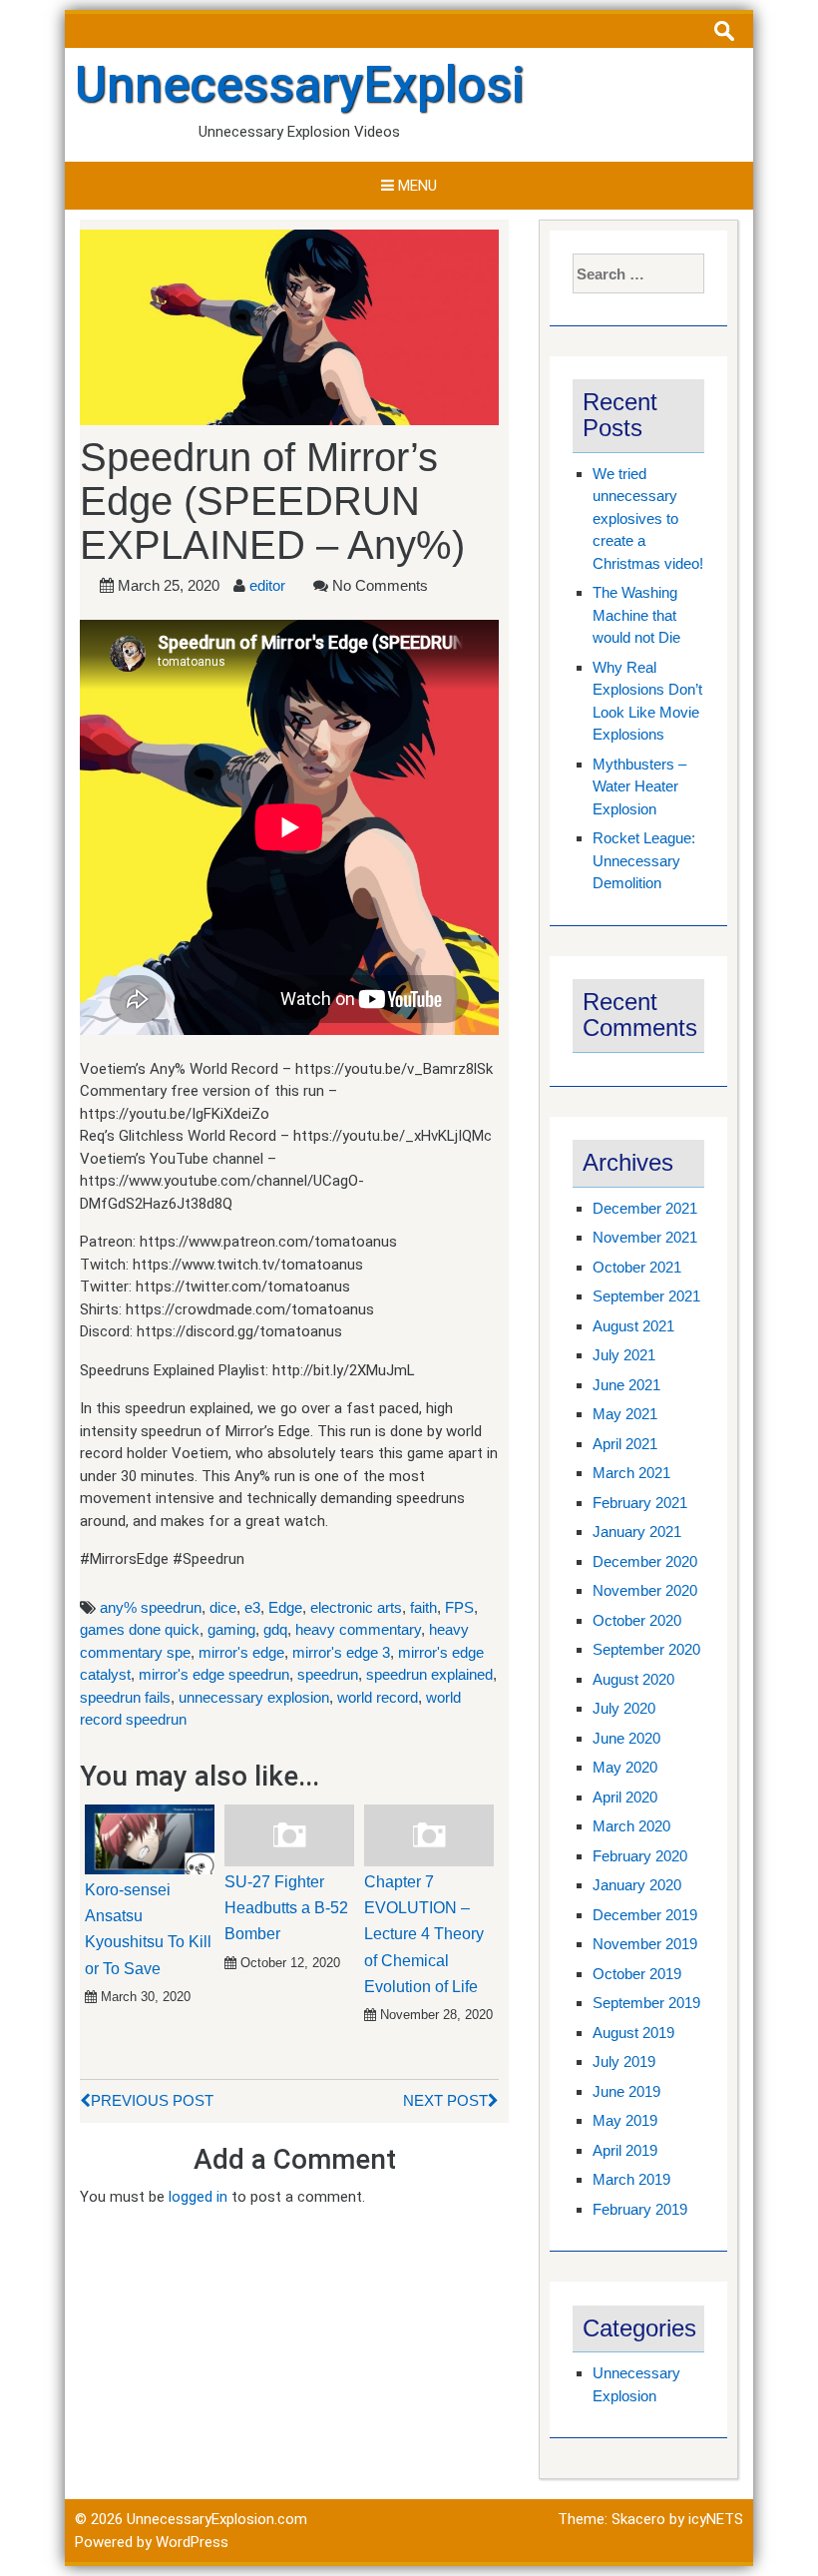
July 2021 (624, 1355)
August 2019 (633, 2033)
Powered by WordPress (152, 2542)
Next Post (445, 2100)
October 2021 (637, 1267)
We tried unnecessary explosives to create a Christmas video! (648, 518)
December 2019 (645, 1915)
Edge (285, 1607)
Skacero (638, 2519)
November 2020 (645, 1590)
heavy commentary (358, 1629)
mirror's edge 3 (341, 1652)
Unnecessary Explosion (636, 2384)
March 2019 (631, 2179)
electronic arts (356, 1607)
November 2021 (645, 1237)
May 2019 (625, 2120)
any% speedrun (151, 1607)
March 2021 (631, 1473)
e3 (252, 1607)
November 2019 (645, 1944)
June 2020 (626, 1738)
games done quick (140, 1629)
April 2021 (625, 1444)
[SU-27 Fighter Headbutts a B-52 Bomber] (289, 1834)
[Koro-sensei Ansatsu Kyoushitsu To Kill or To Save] (150, 1838)
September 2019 (646, 2003)
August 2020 (633, 1679)
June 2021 (626, 1385)
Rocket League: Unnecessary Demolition (644, 860)
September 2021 (646, 1296)
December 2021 (645, 1208)
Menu (415, 186)
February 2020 (640, 1856)
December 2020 (645, 1561)
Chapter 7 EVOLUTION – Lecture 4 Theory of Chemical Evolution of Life (424, 1935)
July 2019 (624, 2061)
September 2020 (646, 1649)
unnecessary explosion (254, 1697)
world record (378, 1697)
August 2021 (633, 1326)
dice (223, 1607)
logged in (198, 2197)
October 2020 (637, 1620)
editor (267, 585)
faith (423, 1607)
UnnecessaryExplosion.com (384, 85)
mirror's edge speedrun (214, 1674)
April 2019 (625, 2150)
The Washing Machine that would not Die (636, 615)
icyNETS (716, 2519)
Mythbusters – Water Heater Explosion (639, 786)
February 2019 (640, 2209)
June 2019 (626, 2091)
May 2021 (625, 1414)
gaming (231, 1629)
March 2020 (631, 1826)
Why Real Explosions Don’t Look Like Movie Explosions (647, 701)
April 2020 (625, 1797)
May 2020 (625, 1767)
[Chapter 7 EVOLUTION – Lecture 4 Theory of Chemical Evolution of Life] (429, 1834)
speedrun (328, 1674)
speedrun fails (125, 1697)
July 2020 (624, 1708)
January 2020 (637, 1885)
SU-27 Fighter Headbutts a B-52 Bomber (286, 1908)
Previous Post (152, 2100)
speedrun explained (429, 1674)
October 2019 (637, 1974)
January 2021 (637, 1532)
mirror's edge (241, 1652)
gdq (275, 1629)
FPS (459, 1607)
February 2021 (640, 1503)
